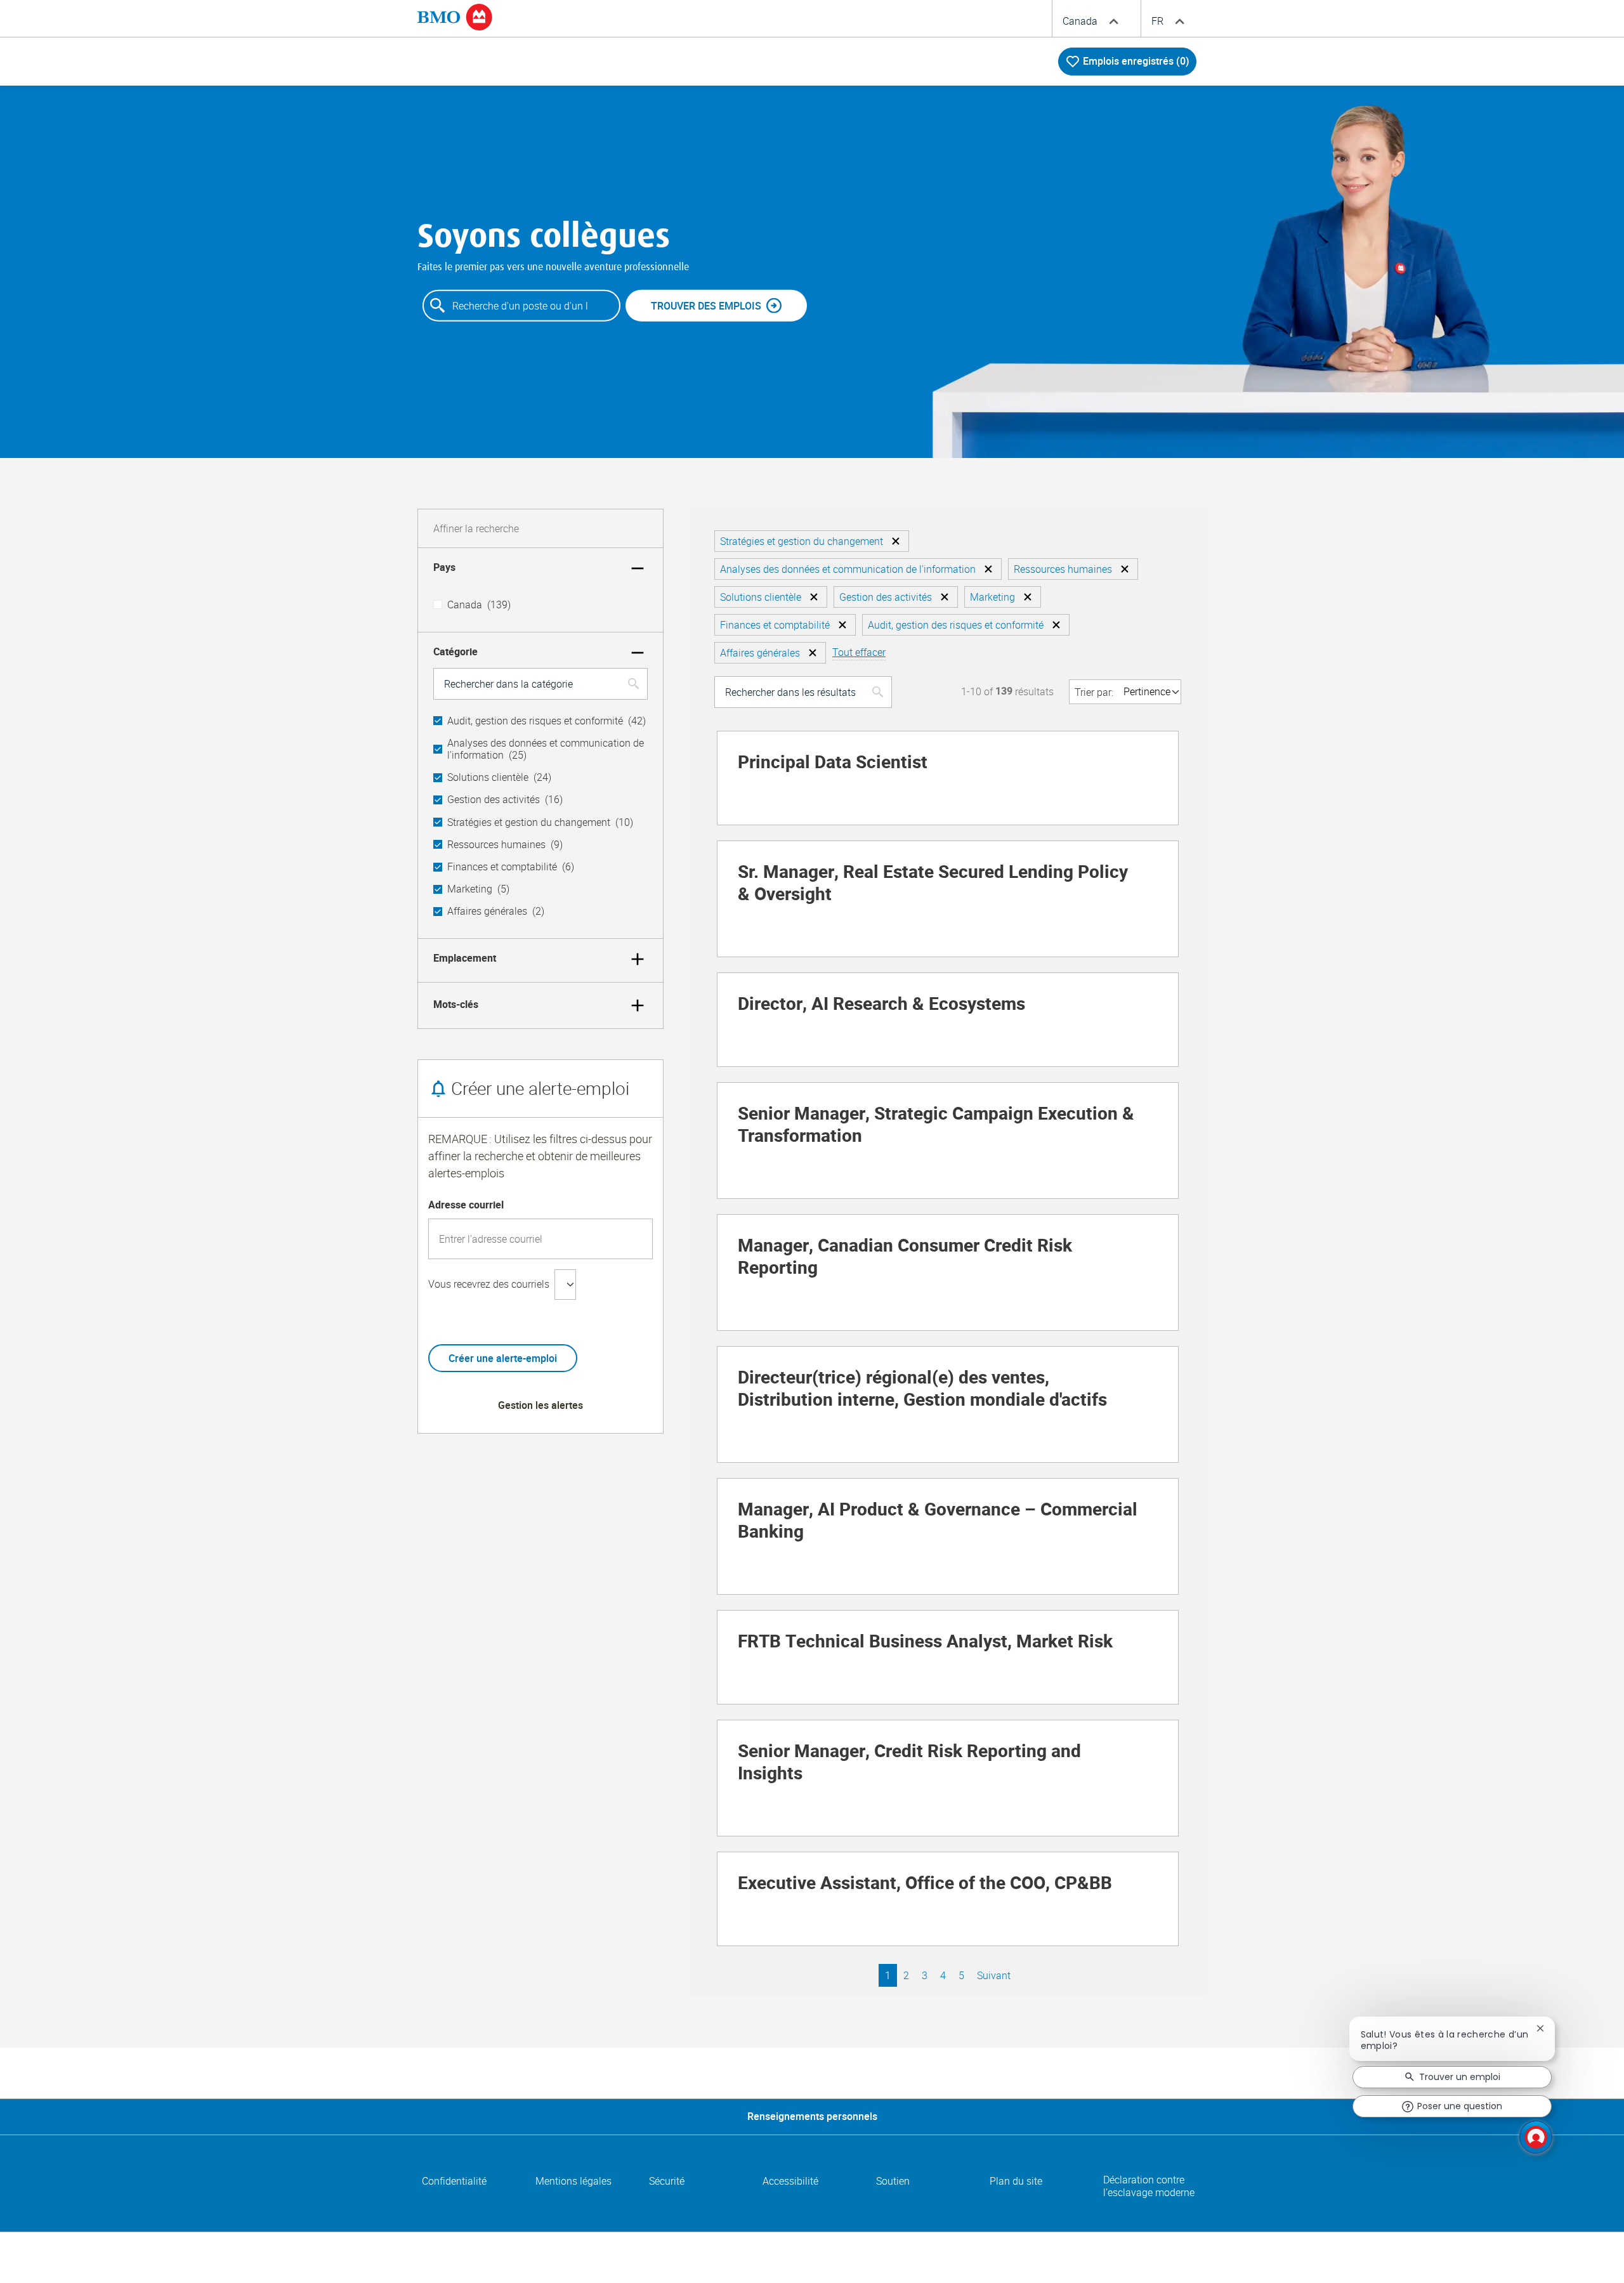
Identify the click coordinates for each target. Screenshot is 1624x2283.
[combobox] (521, 306)
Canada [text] (479, 605)
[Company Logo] (455, 16)
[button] (896, 541)
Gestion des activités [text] (505, 800)
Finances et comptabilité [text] (511, 867)
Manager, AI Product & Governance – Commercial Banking (938, 1521)
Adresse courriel (466, 1205)
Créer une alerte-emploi (503, 1358)
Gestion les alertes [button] (540, 1405)
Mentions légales (573, 2181)
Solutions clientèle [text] (499, 777)
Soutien (893, 2181)
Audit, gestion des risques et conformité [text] (547, 721)
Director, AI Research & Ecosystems (881, 1004)
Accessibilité (790, 2181)
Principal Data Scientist (833, 763)
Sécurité (667, 2181)
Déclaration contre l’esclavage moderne (1149, 2187)
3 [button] (925, 1975)
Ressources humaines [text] (505, 845)
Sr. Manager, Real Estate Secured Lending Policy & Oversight (933, 884)
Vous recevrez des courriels (489, 1284)
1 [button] (888, 1975)
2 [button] (906, 1975)
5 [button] (961, 1975)
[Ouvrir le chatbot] (1536, 2137)
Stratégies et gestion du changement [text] (540, 822)
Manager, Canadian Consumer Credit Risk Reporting (905, 1257)
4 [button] (943, 1975)
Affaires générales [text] (496, 911)
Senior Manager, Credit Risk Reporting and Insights (909, 1763)
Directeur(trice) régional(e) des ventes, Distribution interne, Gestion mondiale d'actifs (922, 1389)
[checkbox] (438, 605)
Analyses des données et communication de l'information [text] (546, 749)
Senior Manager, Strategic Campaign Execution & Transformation (936, 1125)
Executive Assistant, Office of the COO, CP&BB (925, 1884)
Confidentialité (454, 2181)
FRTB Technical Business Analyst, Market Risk (925, 1642)
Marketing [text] (478, 889)
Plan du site (1016, 2181)
